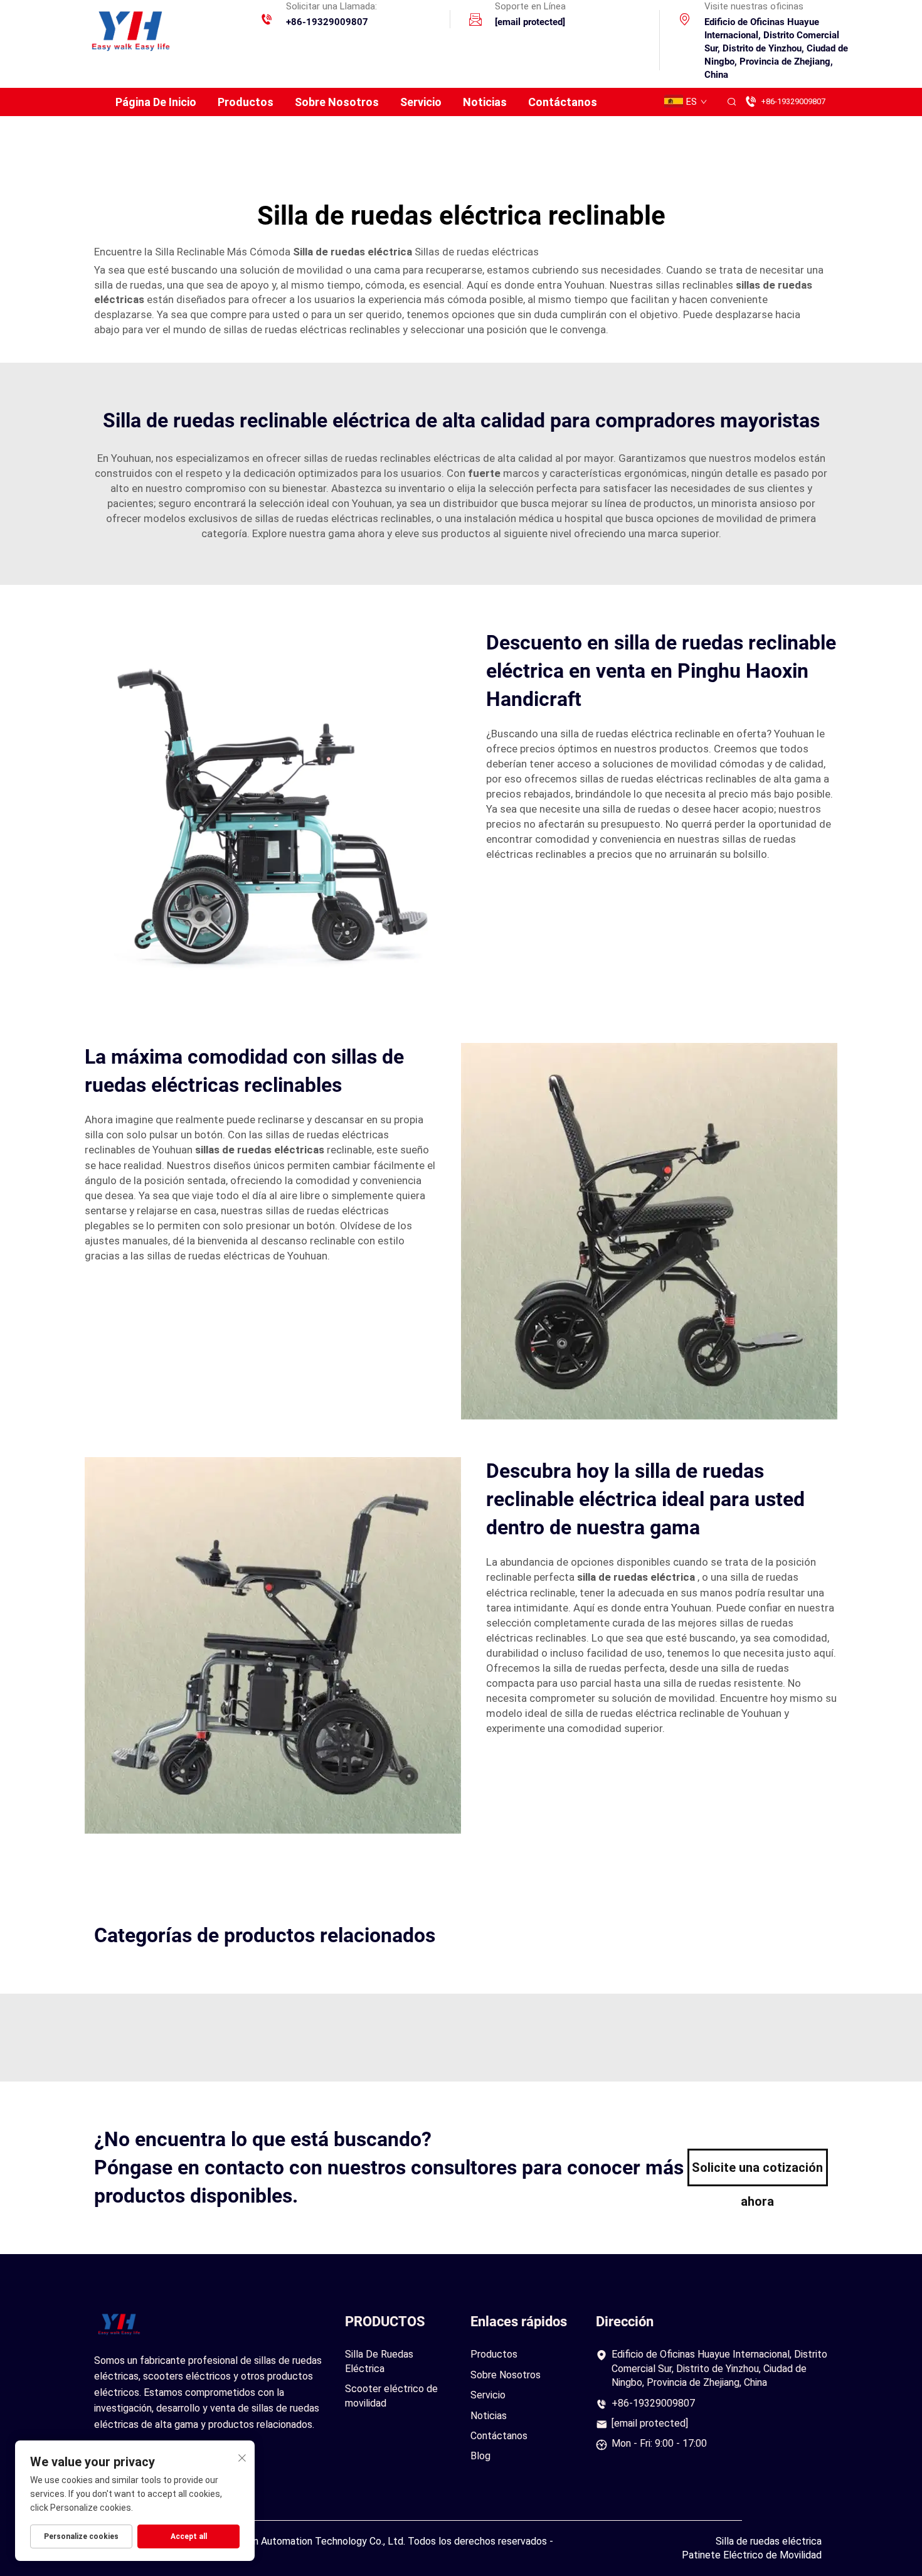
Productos (246, 102)
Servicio (421, 102)
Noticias (485, 102)
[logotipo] (129, 29)
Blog (480, 2456)
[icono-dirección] (685, 21)
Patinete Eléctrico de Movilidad (752, 2555)
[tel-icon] (267, 21)
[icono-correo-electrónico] (475, 21)
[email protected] (650, 2423)
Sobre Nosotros (337, 102)
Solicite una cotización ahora (757, 2173)
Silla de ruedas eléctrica (769, 2541)
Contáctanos (563, 102)
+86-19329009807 (327, 22)
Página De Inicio (156, 102)
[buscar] (731, 102)
